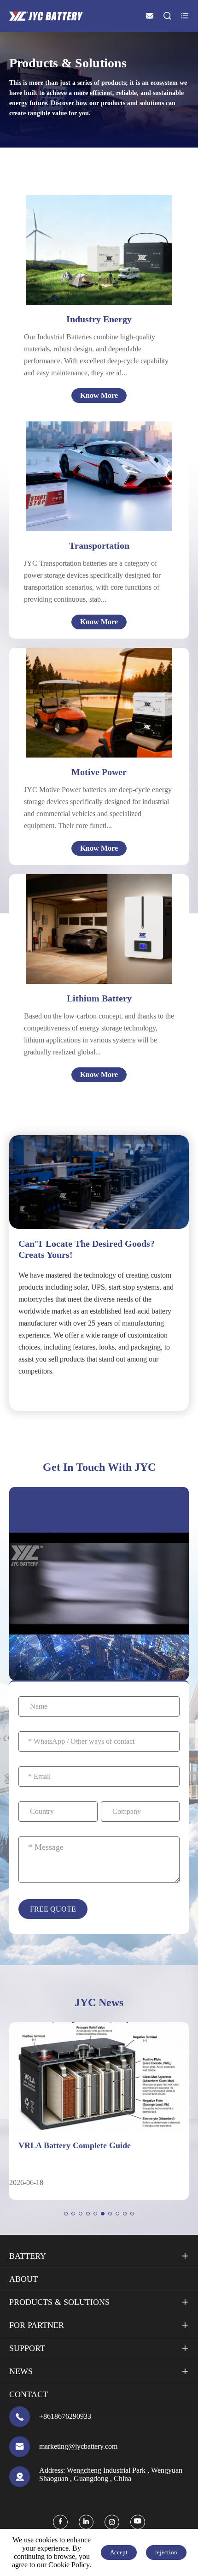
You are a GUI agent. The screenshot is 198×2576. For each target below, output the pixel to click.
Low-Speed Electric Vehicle (101, 707)
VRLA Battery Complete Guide (75, 2145)
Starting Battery (87, 939)
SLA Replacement (90, 961)
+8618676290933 (65, 2416)
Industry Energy (99, 319)
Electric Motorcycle (89, 696)
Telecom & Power (102, 232)
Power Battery (85, 927)
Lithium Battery (99, 998)
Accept (119, 2552)
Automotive (102, 464)
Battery (28, 2256)
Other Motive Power (90, 718)
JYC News (99, 2002)
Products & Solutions (59, 2302)
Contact (29, 2394)
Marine (95, 486)
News (21, 2371)
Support (27, 2348)
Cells (70, 894)
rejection (166, 2552)
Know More (99, 395)
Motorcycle (101, 475)
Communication (87, 905)
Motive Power (99, 772)
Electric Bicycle (82, 684)
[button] (66, 2214)
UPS (81, 243)
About (23, 2279)
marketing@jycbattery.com (78, 2446)
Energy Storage (98, 254)
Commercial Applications (102, 950)
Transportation (99, 545)
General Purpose (100, 265)
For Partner (37, 2325)
